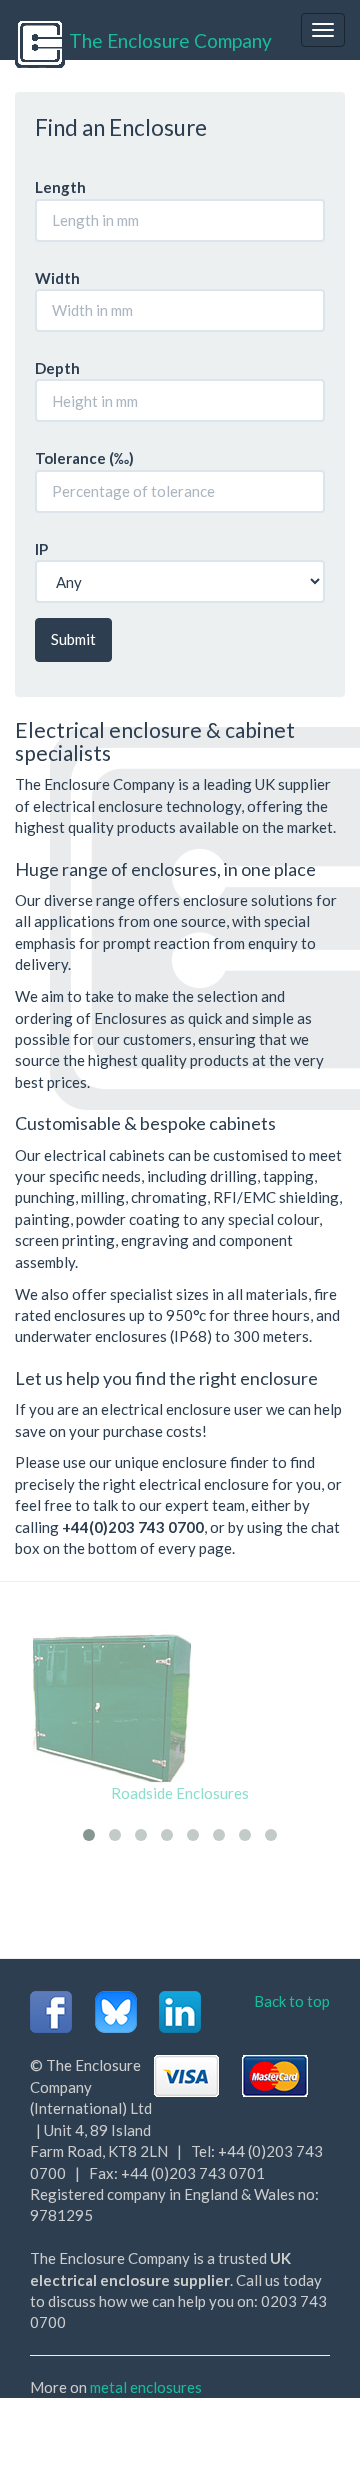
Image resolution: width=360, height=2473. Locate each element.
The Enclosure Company (168, 40)
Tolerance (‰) (84, 458)
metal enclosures (146, 2387)
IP (41, 549)
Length (60, 187)
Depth (57, 368)
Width (57, 278)
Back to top (292, 2001)
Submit (73, 639)
